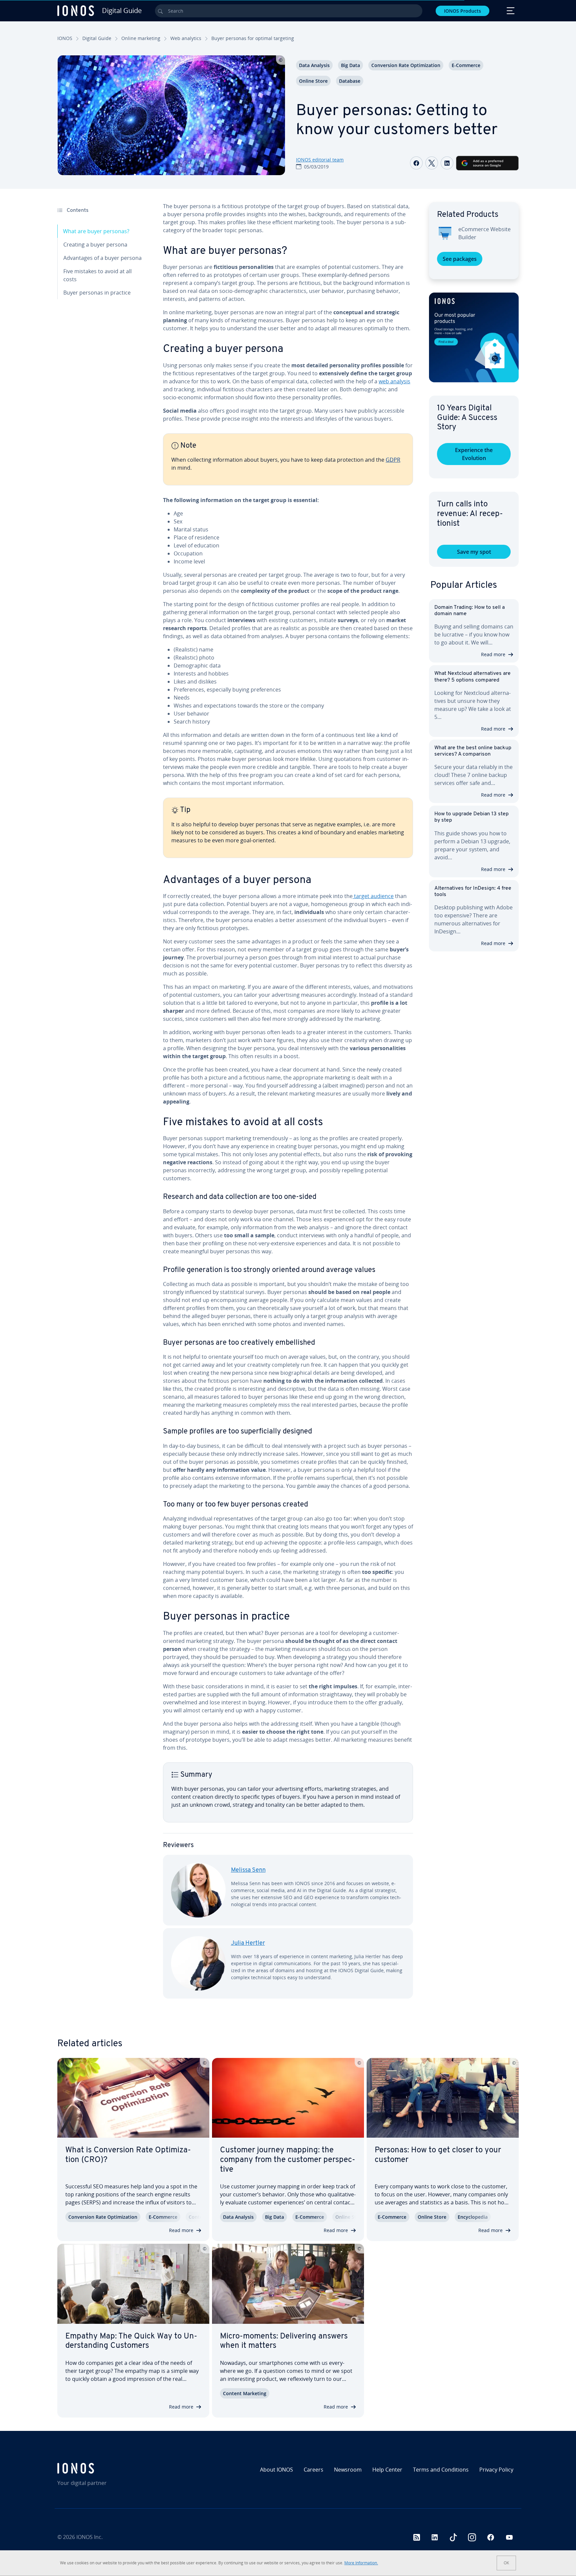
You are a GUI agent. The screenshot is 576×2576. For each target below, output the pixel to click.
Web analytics (186, 38)
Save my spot (474, 552)
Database (350, 81)
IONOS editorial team (320, 160)
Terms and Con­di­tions (441, 2470)
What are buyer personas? (96, 231)
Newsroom (348, 2470)
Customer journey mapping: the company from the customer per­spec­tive (288, 2160)
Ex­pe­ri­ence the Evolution (474, 454)
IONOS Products (462, 11)
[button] (474, 337)
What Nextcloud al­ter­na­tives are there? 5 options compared (472, 677)
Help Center (387, 2470)
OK (506, 2563)
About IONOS (276, 2470)
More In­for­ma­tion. (361, 2563)
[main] (288, 1106)
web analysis (394, 381)
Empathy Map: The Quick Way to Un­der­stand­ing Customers (131, 2341)
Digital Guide (97, 38)
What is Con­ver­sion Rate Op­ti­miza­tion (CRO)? (128, 2155)
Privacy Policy (496, 2470)
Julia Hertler (248, 1944)
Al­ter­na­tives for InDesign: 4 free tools (473, 892)
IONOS (65, 38)
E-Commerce (466, 65)
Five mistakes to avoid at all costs (97, 275)
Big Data (350, 65)
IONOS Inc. (89, 2537)
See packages (460, 259)
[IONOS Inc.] (113, 2468)
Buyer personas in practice (97, 293)
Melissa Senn (248, 1870)
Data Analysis (314, 65)
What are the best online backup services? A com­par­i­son (473, 751)
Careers (313, 2470)
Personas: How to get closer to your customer (438, 2155)
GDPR (393, 460)
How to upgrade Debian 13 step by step (471, 817)
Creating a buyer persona (95, 245)
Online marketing (141, 38)
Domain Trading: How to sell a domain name (469, 611)
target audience (373, 896)
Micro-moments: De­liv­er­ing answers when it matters (284, 2341)
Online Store (313, 81)
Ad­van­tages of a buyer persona (102, 258)
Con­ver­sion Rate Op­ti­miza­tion (406, 65)
